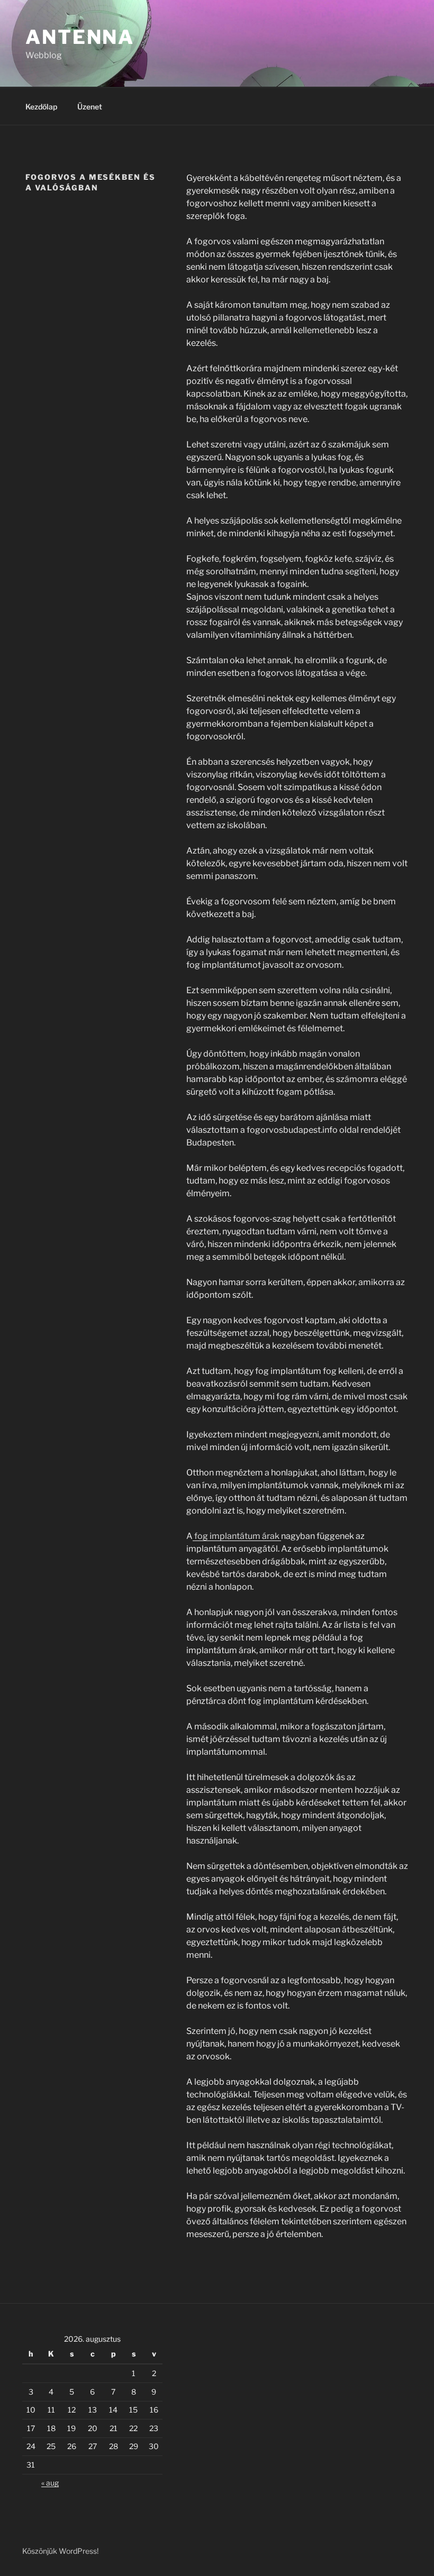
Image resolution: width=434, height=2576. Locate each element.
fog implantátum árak (237, 1536)
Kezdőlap (41, 107)
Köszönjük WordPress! (60, 2551)
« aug (50, 2483)
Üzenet (90, 107)
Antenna (80, 37)
